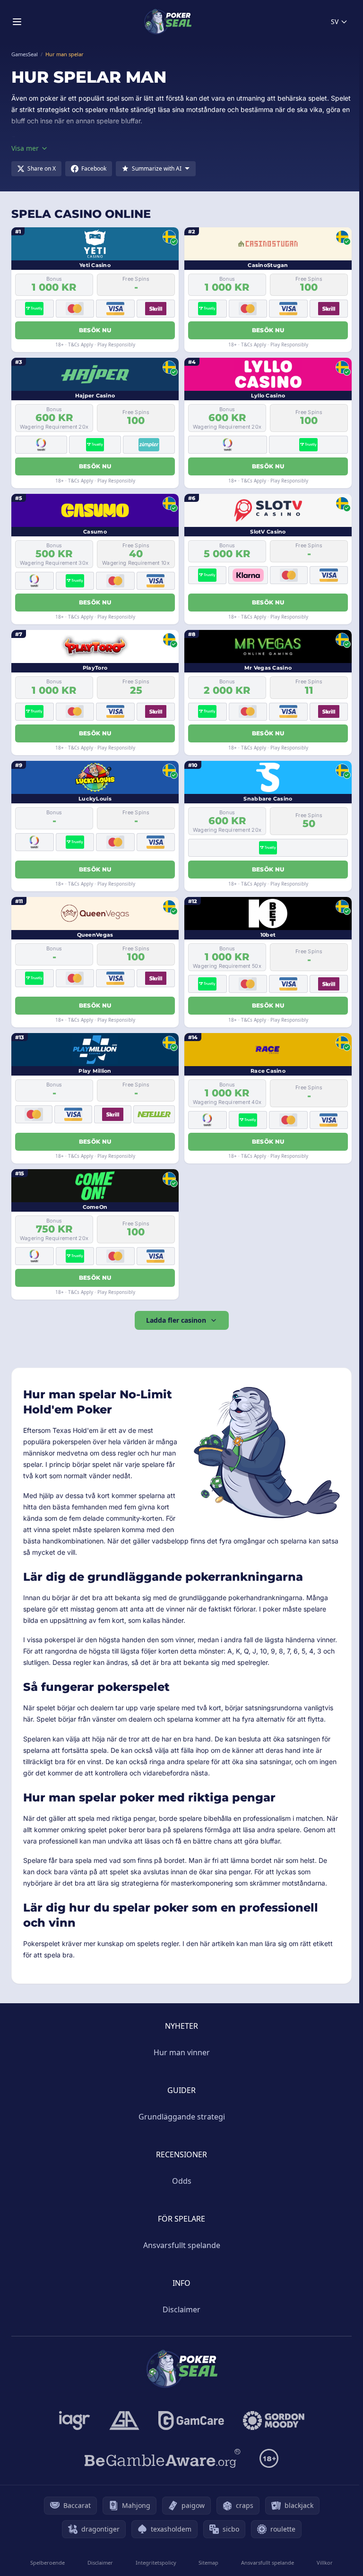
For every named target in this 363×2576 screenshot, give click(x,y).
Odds (182, 2181)
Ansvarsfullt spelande (182, 2245)
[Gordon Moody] (274, 2421)
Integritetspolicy (156, 2563)
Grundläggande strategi (182, 2117)
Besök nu (95, 330)
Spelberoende (48, 2563)
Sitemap (208, 2563)
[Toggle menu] (17, 22)
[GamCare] (191, 2421)
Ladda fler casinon (176, 1320)
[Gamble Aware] (163, 2458)
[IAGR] (75, 2421)
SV (335, 22)
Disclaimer (181, 2309)
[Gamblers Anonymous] (124, 2421)
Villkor (325, 2563)
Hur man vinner (182, 2052)
